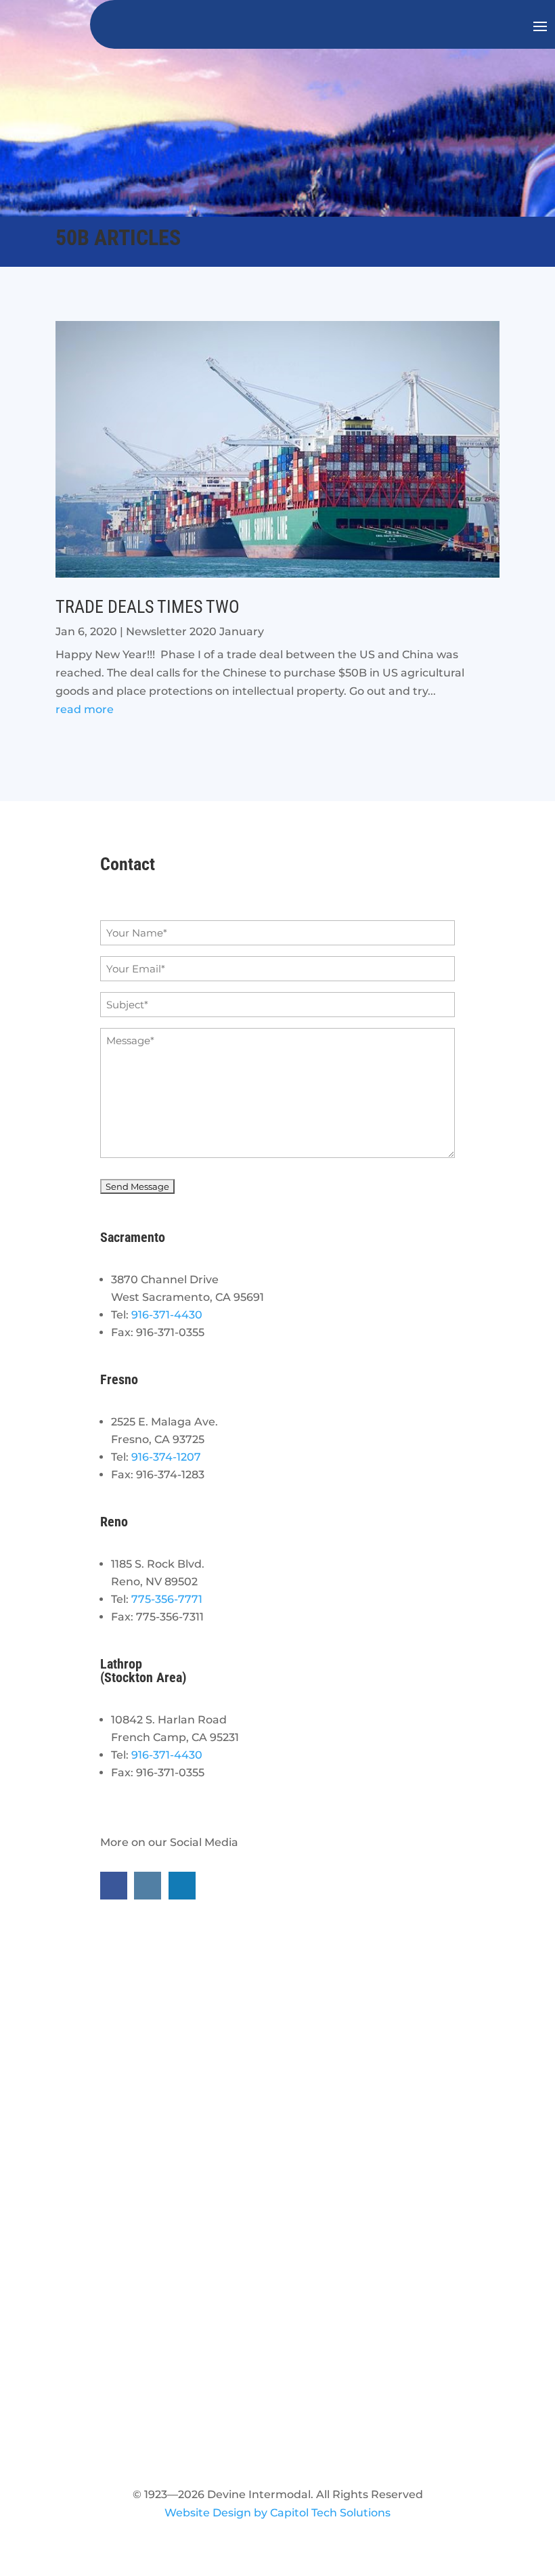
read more (85, 709)
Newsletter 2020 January (195, 631)
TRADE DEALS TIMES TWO (148, 607)
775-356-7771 (167, 1599)
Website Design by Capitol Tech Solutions (277, 2513)
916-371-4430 (167, 1315)
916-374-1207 (166, 1457)
